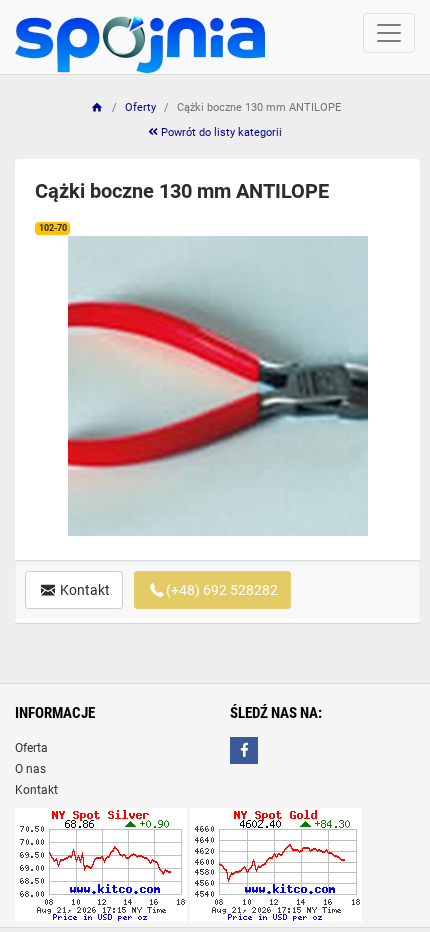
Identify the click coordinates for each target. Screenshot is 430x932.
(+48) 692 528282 (222, 590)
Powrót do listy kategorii (220, 132)
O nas (30, 769)
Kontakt (83, 590)
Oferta (31, 748)
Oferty (140, 107)
